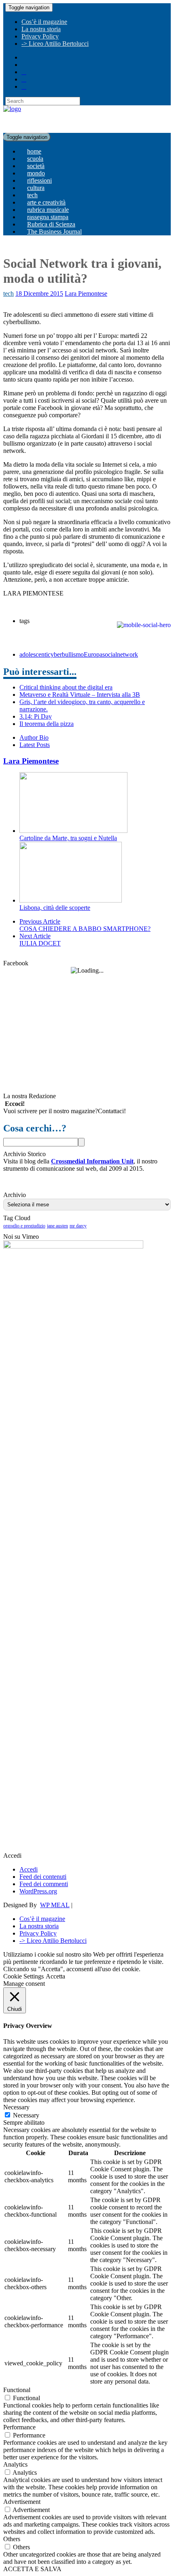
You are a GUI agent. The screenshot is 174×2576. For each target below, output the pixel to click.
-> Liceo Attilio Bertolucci (55, 44)
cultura (36, 188)
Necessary (26, 2115)
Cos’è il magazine (44, 22)
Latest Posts (35, 745)
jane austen (57, 1226)
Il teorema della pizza (47, 724)
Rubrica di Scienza (51, 224)
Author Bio (34, 737)
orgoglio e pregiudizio (24, 1226)
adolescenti (34, 654)
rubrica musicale (48, 210)
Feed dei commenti (44, 1884)
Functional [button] (17, 2390)
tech (32, 195)
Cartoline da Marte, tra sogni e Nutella (68, 838)
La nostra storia (41, 29)
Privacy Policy (40, 36)
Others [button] (12, 2539)
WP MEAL (55, 1905)
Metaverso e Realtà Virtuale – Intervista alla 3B (80, 695)
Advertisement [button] (22, 2502)
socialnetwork (120, 654)
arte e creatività (46, 202)
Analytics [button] (15, 2464)
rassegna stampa (48, 217)
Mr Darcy (78, 1226)
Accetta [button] (55, 1976)
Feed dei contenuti (43, 1877)
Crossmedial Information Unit (92, 1161)
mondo (36, 173)
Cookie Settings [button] (23, 1976)
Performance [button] (19, 2427)
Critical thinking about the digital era (66, 687)
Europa (93, 654)
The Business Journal (54, 232)
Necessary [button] (16, 2107)
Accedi (29, 1869)
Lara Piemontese (86, 293)
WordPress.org (38, 1891)
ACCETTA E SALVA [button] (32, 2569)
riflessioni (39, 180)
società (36, 166)
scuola (35, 159)
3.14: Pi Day (36, 716)
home (34, 151)
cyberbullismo (66, 654)
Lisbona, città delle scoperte (55, 908)
